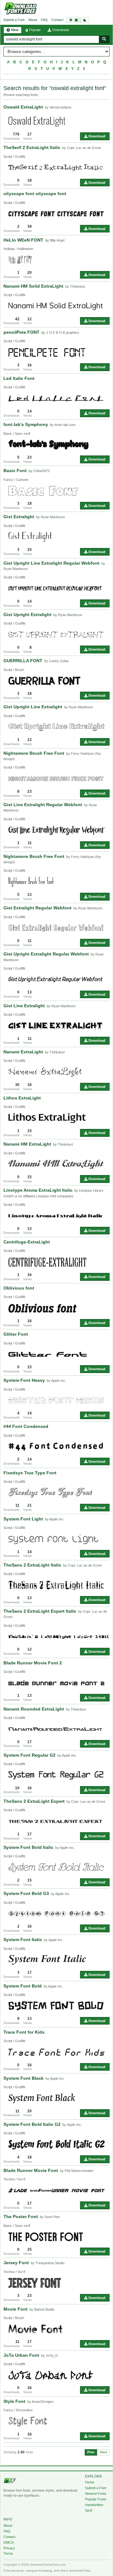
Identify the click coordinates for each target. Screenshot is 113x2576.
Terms (8, 2553)
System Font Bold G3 (26, 1893)
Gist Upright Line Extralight (33, 707)
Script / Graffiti (14, 157)
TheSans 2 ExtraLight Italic (32, 1565)
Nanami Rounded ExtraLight (34, 1709)
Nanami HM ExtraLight (27, 1144)
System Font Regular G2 (30, 1755)
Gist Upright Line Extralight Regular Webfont (51, 563)
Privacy (9, 2548)
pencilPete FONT (22, 332)
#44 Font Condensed (26, 1426)
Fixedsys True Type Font (30, 1473)
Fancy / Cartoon (16, 480)
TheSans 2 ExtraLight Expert (34, 1801)
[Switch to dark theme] (78, 20)
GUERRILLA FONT (23, 661)
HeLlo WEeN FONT (23, 240)
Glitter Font (16, 1334)
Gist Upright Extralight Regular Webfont (46, 954)
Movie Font (16, 2309)
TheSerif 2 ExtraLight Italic (32, 147)
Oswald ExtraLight (23, 107)
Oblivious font (19, 1288)
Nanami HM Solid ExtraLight (33, 286)
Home (90, 2482)
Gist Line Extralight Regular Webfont (43, 805)
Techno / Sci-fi (14, 2179)
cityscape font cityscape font (35, 194)
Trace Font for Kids (24, 2032)
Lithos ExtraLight (22, 1098)
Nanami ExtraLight (23, 1052)
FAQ (44, 20)
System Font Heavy (24, 1380)
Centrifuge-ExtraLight (27, 1242)
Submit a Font (14, 20)
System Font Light (23, 1519)
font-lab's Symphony (26, 424)
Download (97, 136)
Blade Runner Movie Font (31, 2170)
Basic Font (15, 471)
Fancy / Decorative (18, 2410)
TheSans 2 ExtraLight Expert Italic (40, 1611)
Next (103, 2452)
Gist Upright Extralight (27, 615)
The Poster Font (21, 2217)
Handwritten (94, 2505)
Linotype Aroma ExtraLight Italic (38, 1190)
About (33, 20)
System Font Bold (23, 1986)
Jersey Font (16, 2263)
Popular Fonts (96, 2499)
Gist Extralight (19, 517)
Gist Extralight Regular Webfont (38, 908)
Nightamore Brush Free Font (34, 753)
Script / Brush (14, 670)
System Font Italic (23, 1940)
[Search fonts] (104, 39)
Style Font (14, 2401)
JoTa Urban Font (21, 2355)
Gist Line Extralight (24, 1006)
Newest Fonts (96, 2494)
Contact (57, 20)
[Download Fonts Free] (20, 8)
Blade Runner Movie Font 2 (33, 1663)
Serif (89, 2510)
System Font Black (24, 2078)
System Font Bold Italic (28, 1847)
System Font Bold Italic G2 (32, 2124)
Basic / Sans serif (17, 434)
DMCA (8, 2542)
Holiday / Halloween (18, 249)
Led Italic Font (19, 378)
